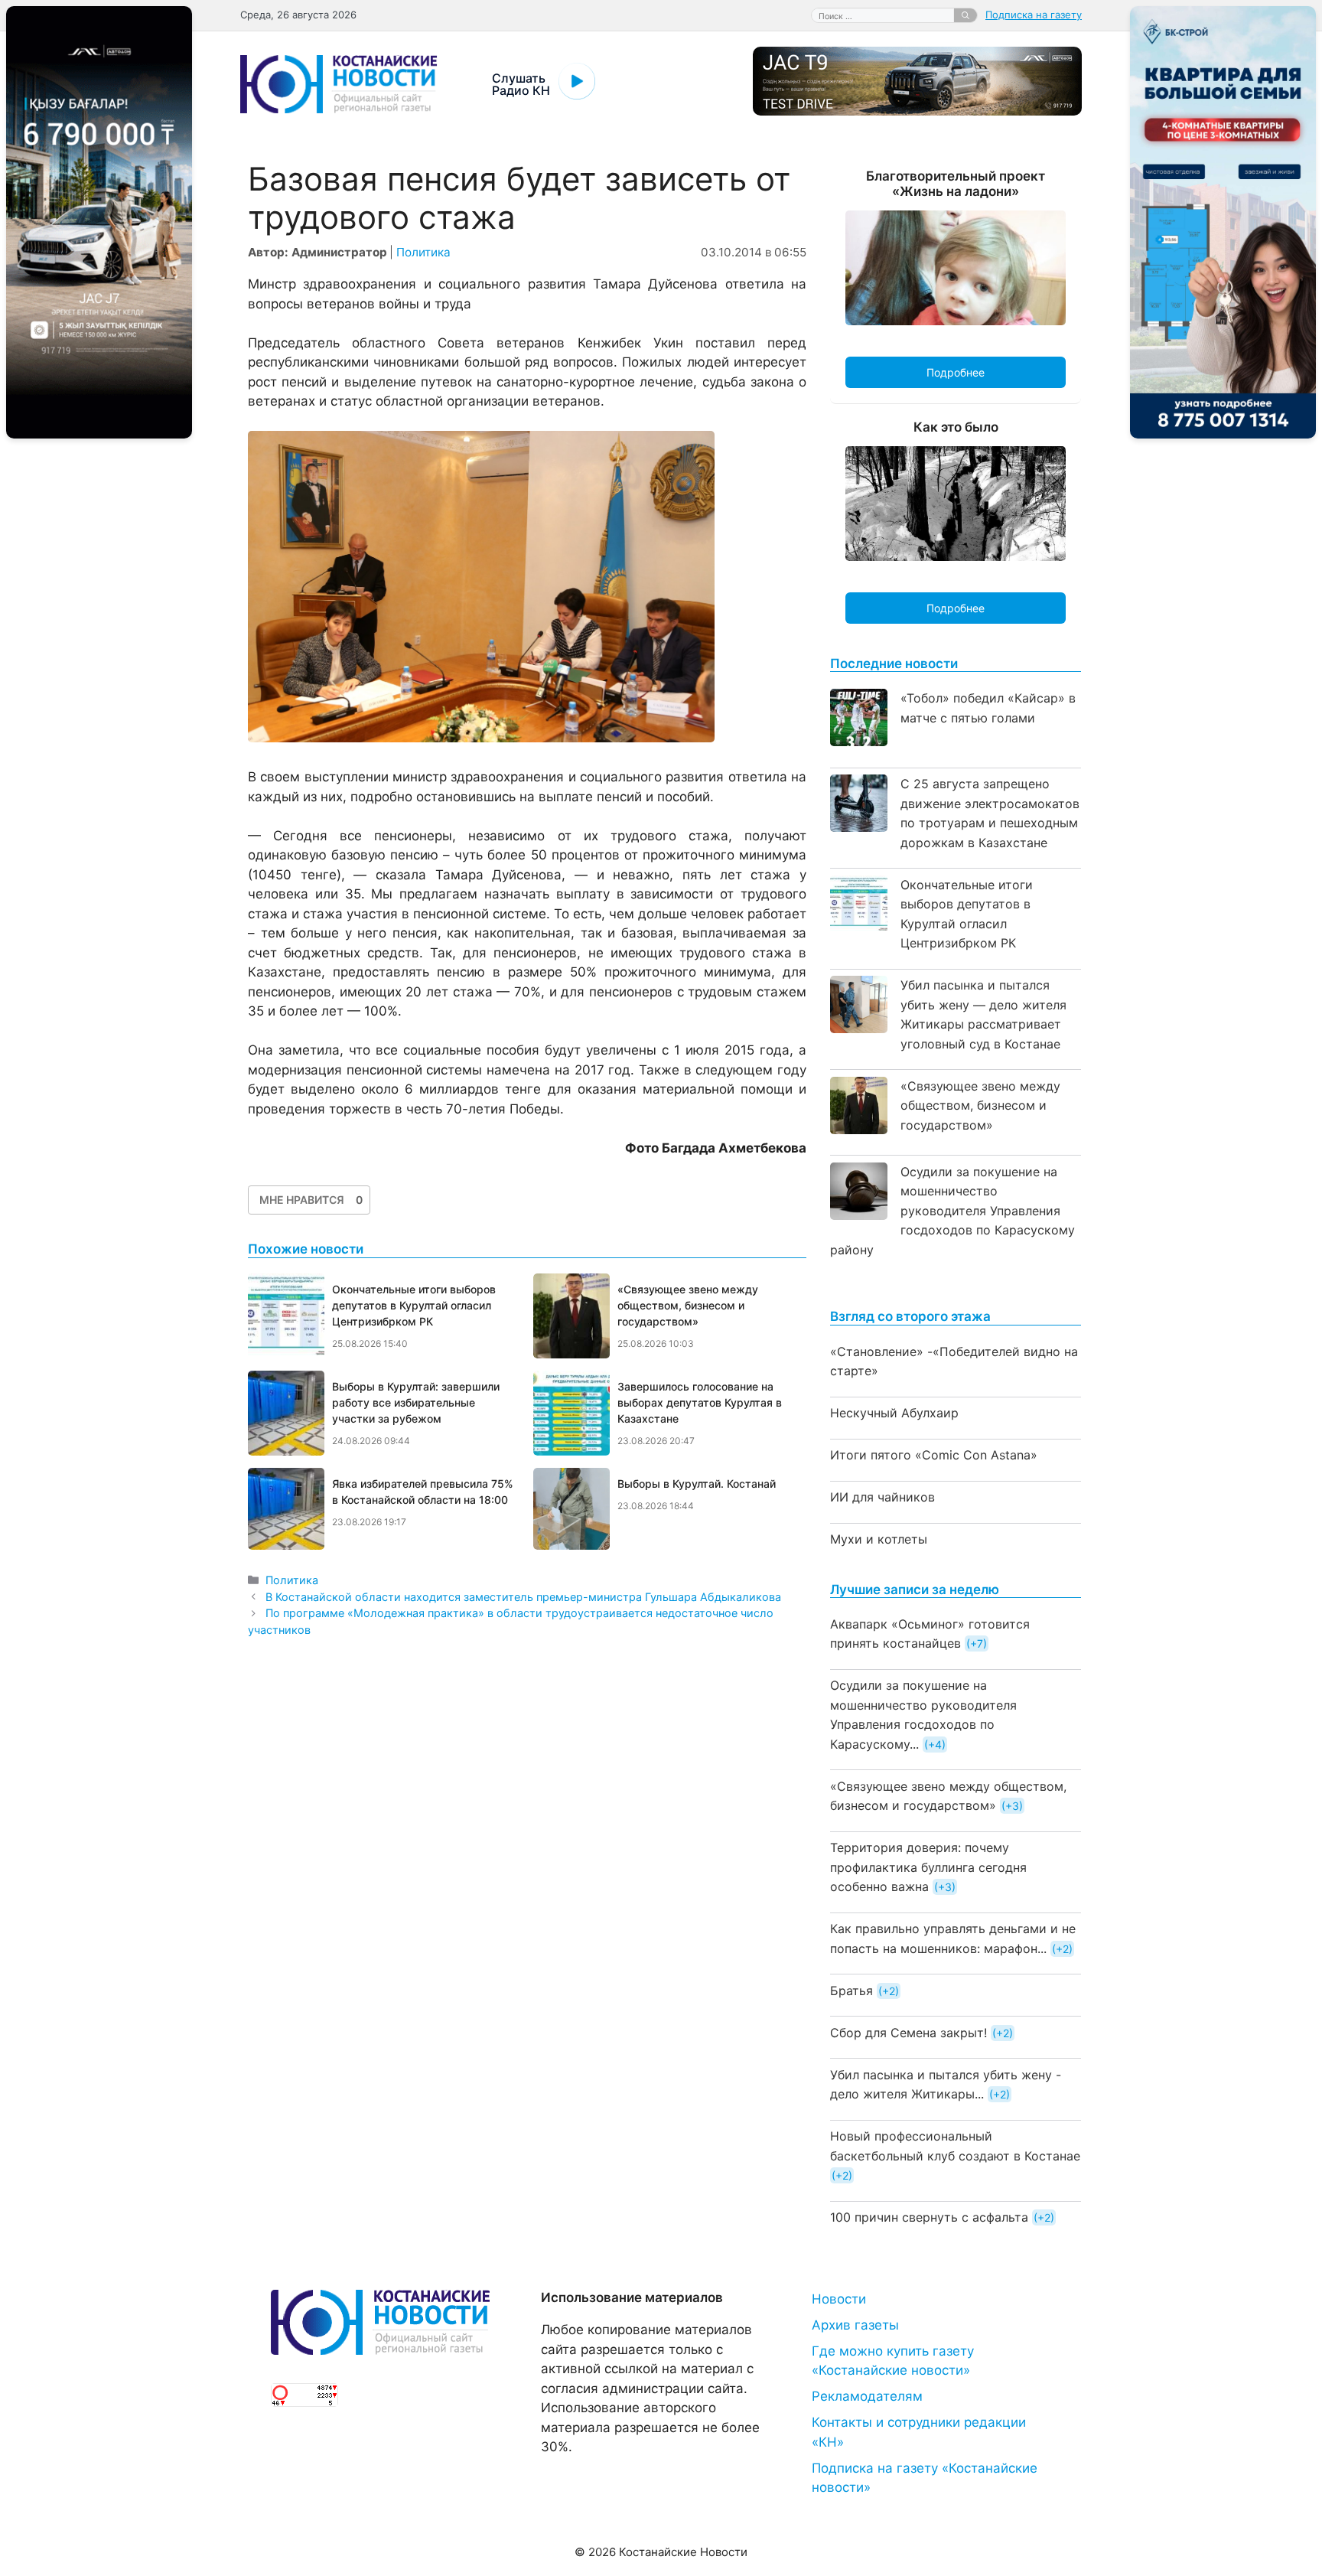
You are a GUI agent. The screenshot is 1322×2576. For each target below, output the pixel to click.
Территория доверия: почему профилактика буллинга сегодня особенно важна (928, 1867)
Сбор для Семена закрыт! (908, 2033)
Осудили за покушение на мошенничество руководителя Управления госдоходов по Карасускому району (952, 1211)
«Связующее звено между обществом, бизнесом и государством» (980, 1105)
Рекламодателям (867, 2396)
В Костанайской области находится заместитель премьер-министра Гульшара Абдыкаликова (523, 1597)
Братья (851, 1991)
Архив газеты (855, 2325)
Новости (839, 2299)
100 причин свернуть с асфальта (929, 2217)
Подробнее (956, 372)
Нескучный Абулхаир (894, 1413)
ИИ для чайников (882, 1497)
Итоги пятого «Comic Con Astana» (934, 1455)
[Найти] (965, 15)
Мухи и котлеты (879, 1539)
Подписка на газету (1034, 15)
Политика (423, 252)
